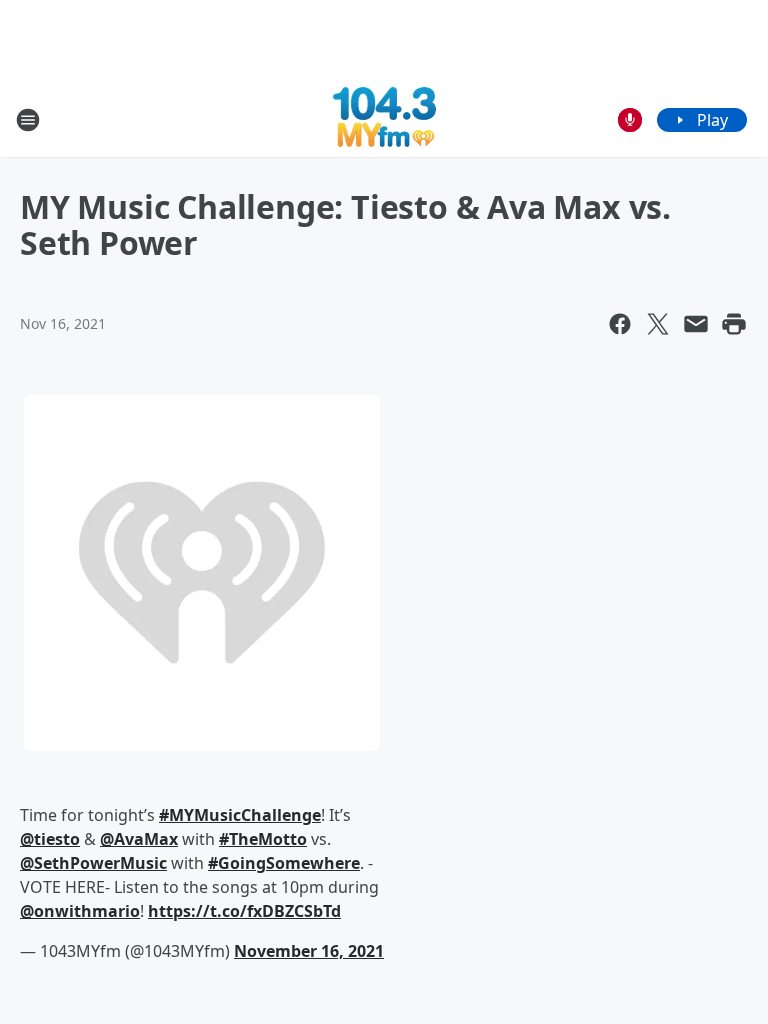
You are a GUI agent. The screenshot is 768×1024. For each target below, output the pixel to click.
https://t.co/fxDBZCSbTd (244, 911)
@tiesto (50, 839)
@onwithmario (80, 911)
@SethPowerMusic (93, 863)
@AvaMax (139, 839)
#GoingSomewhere (284, 863)
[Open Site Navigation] (28, 120)
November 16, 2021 (309, 951)
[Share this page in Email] (696, 324)
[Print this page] (734, 324)
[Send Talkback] (630, 120)
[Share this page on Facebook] (620, 324)
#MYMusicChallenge (240, 815)
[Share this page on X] (658, 324)
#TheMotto (263, 839)
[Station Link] (384, 119)
